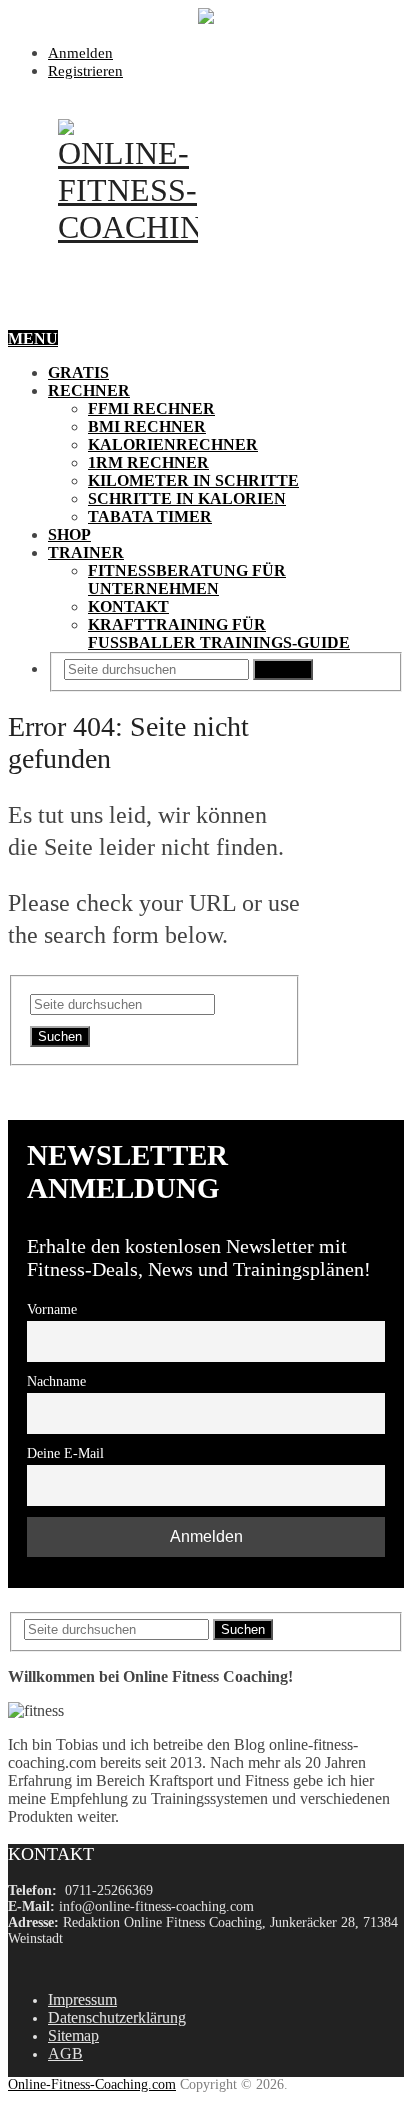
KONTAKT (128, 606)
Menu (33, 338)
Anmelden (80, 53)
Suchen (283, 669)
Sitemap (73, 2035)
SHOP (69, 534)
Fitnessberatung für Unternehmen (187, 579)
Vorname (52, 1309)
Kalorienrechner (173, 444)
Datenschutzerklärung (117, 2017)
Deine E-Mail (65, 1453)
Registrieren (85, 71)
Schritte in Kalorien (187, 498)
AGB (65, 2053)
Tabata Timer (150, 516)
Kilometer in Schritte (193, 480)
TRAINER (86, 552)
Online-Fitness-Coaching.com (92, 2084)
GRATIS (78, 372)
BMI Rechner (147, 426)
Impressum (82, 1999)
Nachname (56, 1381)
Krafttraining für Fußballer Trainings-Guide (219, 633)
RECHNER (89, 390)
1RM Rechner (148, 462)
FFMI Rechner (151, 408)
